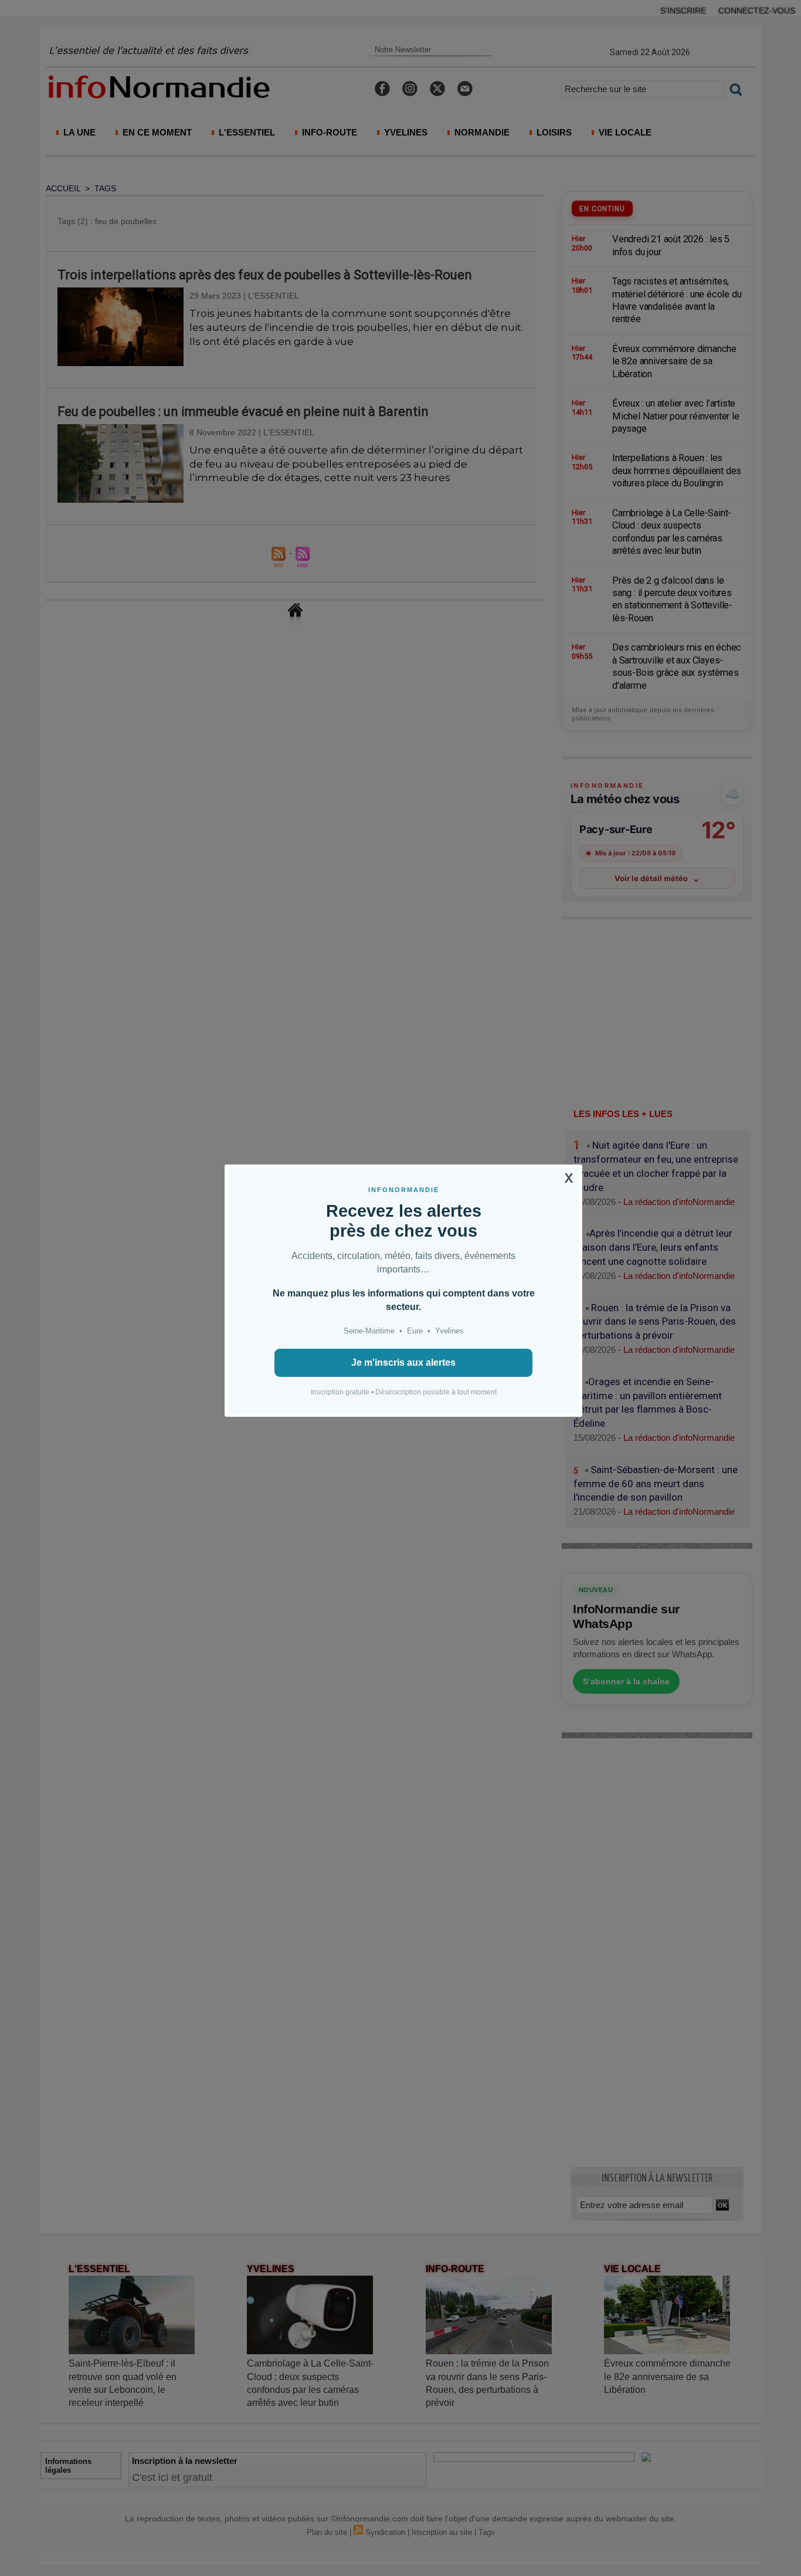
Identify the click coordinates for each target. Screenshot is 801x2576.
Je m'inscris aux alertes (403, 1363)
